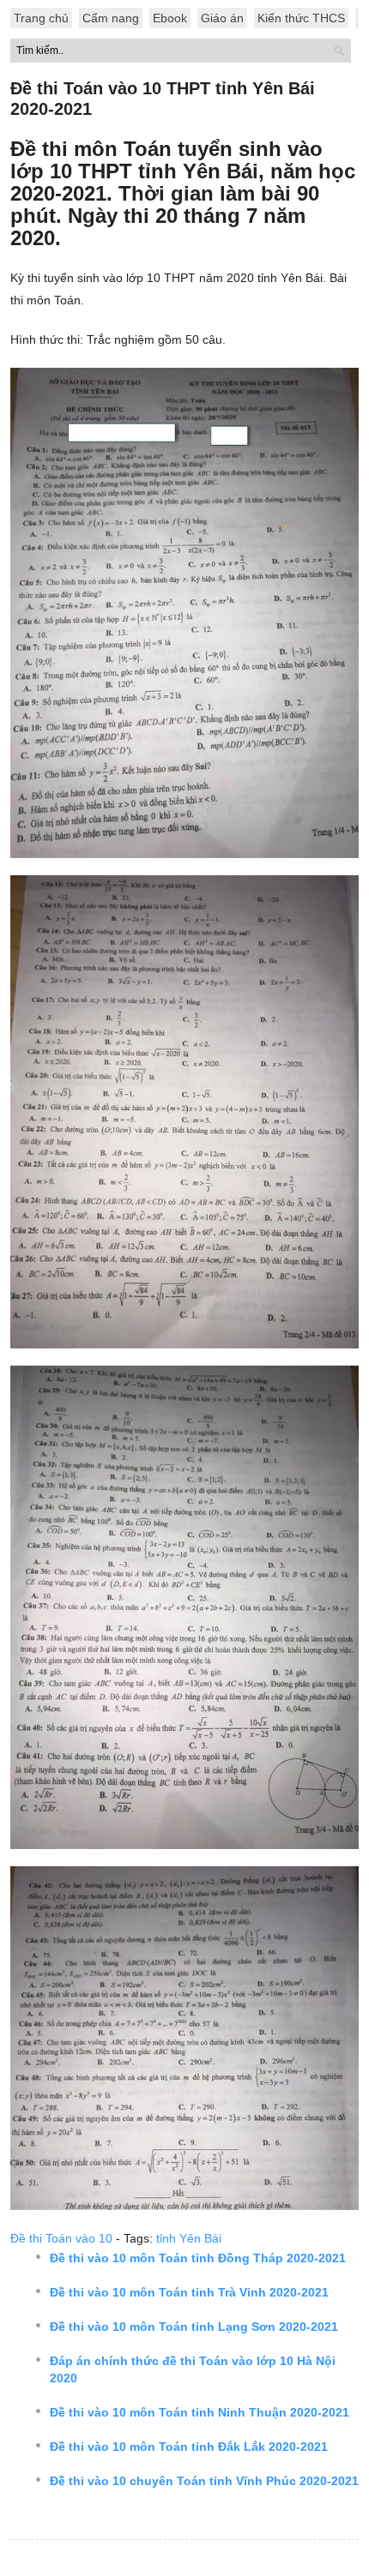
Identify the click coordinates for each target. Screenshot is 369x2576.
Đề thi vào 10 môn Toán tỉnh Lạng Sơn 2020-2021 (194, 2327)
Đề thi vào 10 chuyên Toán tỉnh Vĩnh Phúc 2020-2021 (204, 2481)
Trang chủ (41, 18)
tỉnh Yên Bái (189, 2238)
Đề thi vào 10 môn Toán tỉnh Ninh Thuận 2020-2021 (200, 2412)
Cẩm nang (111, 18)
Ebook (170, 18)
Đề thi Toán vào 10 (61, 2238)
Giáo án (222, 18)
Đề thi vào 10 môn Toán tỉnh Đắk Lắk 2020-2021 (189, 2447)
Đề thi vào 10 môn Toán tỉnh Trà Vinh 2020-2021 (189, 2292)
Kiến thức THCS (301, 18)
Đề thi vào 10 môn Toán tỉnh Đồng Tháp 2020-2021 (198, 2258)
